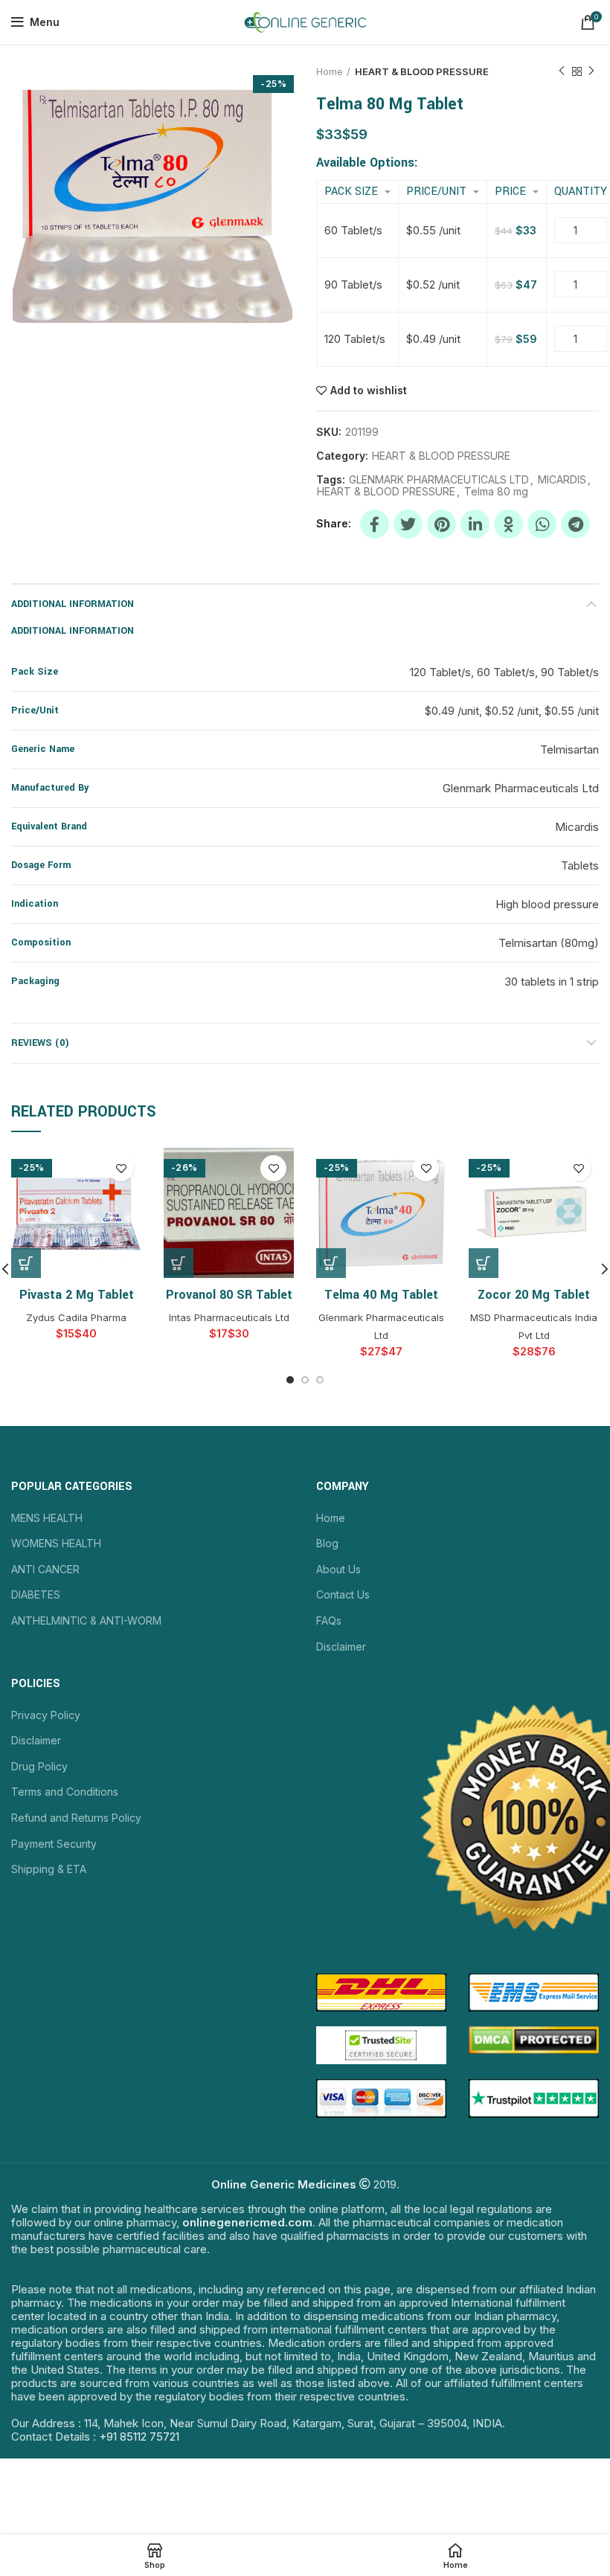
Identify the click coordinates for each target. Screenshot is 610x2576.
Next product (591, 71)
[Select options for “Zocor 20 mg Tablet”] (484, 1263)
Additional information (73, 604)
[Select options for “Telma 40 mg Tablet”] (331, 1263)
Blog (327, 1543)
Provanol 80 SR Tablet (229, 1295)
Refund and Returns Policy (76, 1818)
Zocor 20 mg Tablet (534, 1295)
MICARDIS (562, 480)
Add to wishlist (369, 391)
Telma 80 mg (496, 492)
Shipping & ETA (49, 1869)
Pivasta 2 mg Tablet (77, 1295)
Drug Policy (39, 1766)
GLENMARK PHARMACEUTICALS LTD (439, 480)
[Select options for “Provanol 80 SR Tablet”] (179, 1263)
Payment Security (54, 1844)
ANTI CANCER (45, 1569)
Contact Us (343, 1594)
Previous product (562, 71)
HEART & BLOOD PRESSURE (422, 71)
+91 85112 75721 (139, 2437)
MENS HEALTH (47, 1518)
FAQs (329, 1621)
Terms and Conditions (65, 1792)
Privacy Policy (46, 1715)
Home (330, 71)
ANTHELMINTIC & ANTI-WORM (86, 1621)
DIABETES (36, 1594)
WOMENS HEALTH (56, 1543)
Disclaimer (341, 1647)
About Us (338, 1569)
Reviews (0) (40, 1043)
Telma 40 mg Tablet (381, 1295)
